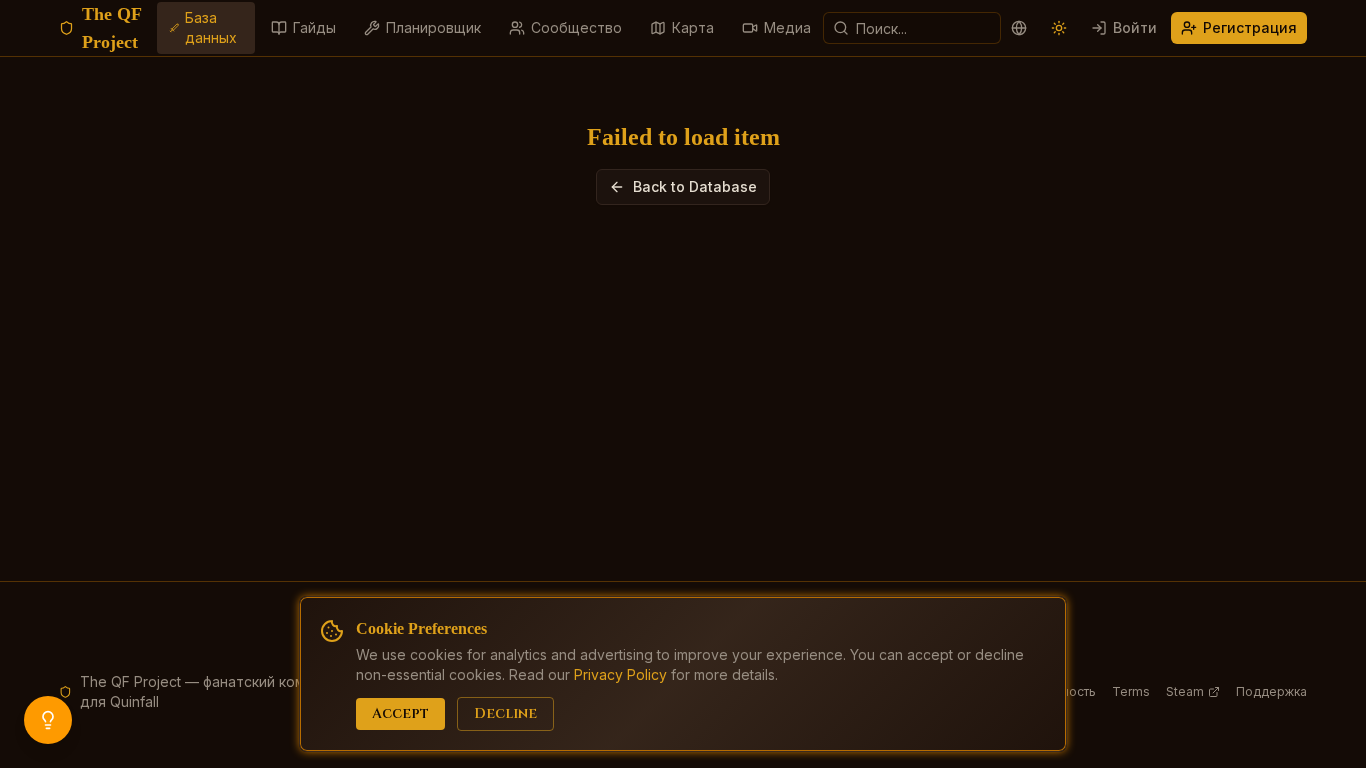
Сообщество (576, 27)
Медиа (787, 27)
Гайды (314, 27)
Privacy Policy (620, 674)
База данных (211, 27)
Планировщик (433, 27)
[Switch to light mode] (1059, 28)
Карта (693, 27)
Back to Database (695, 186)
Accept (400, 713)
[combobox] (912, 28)
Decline (505, 713)
